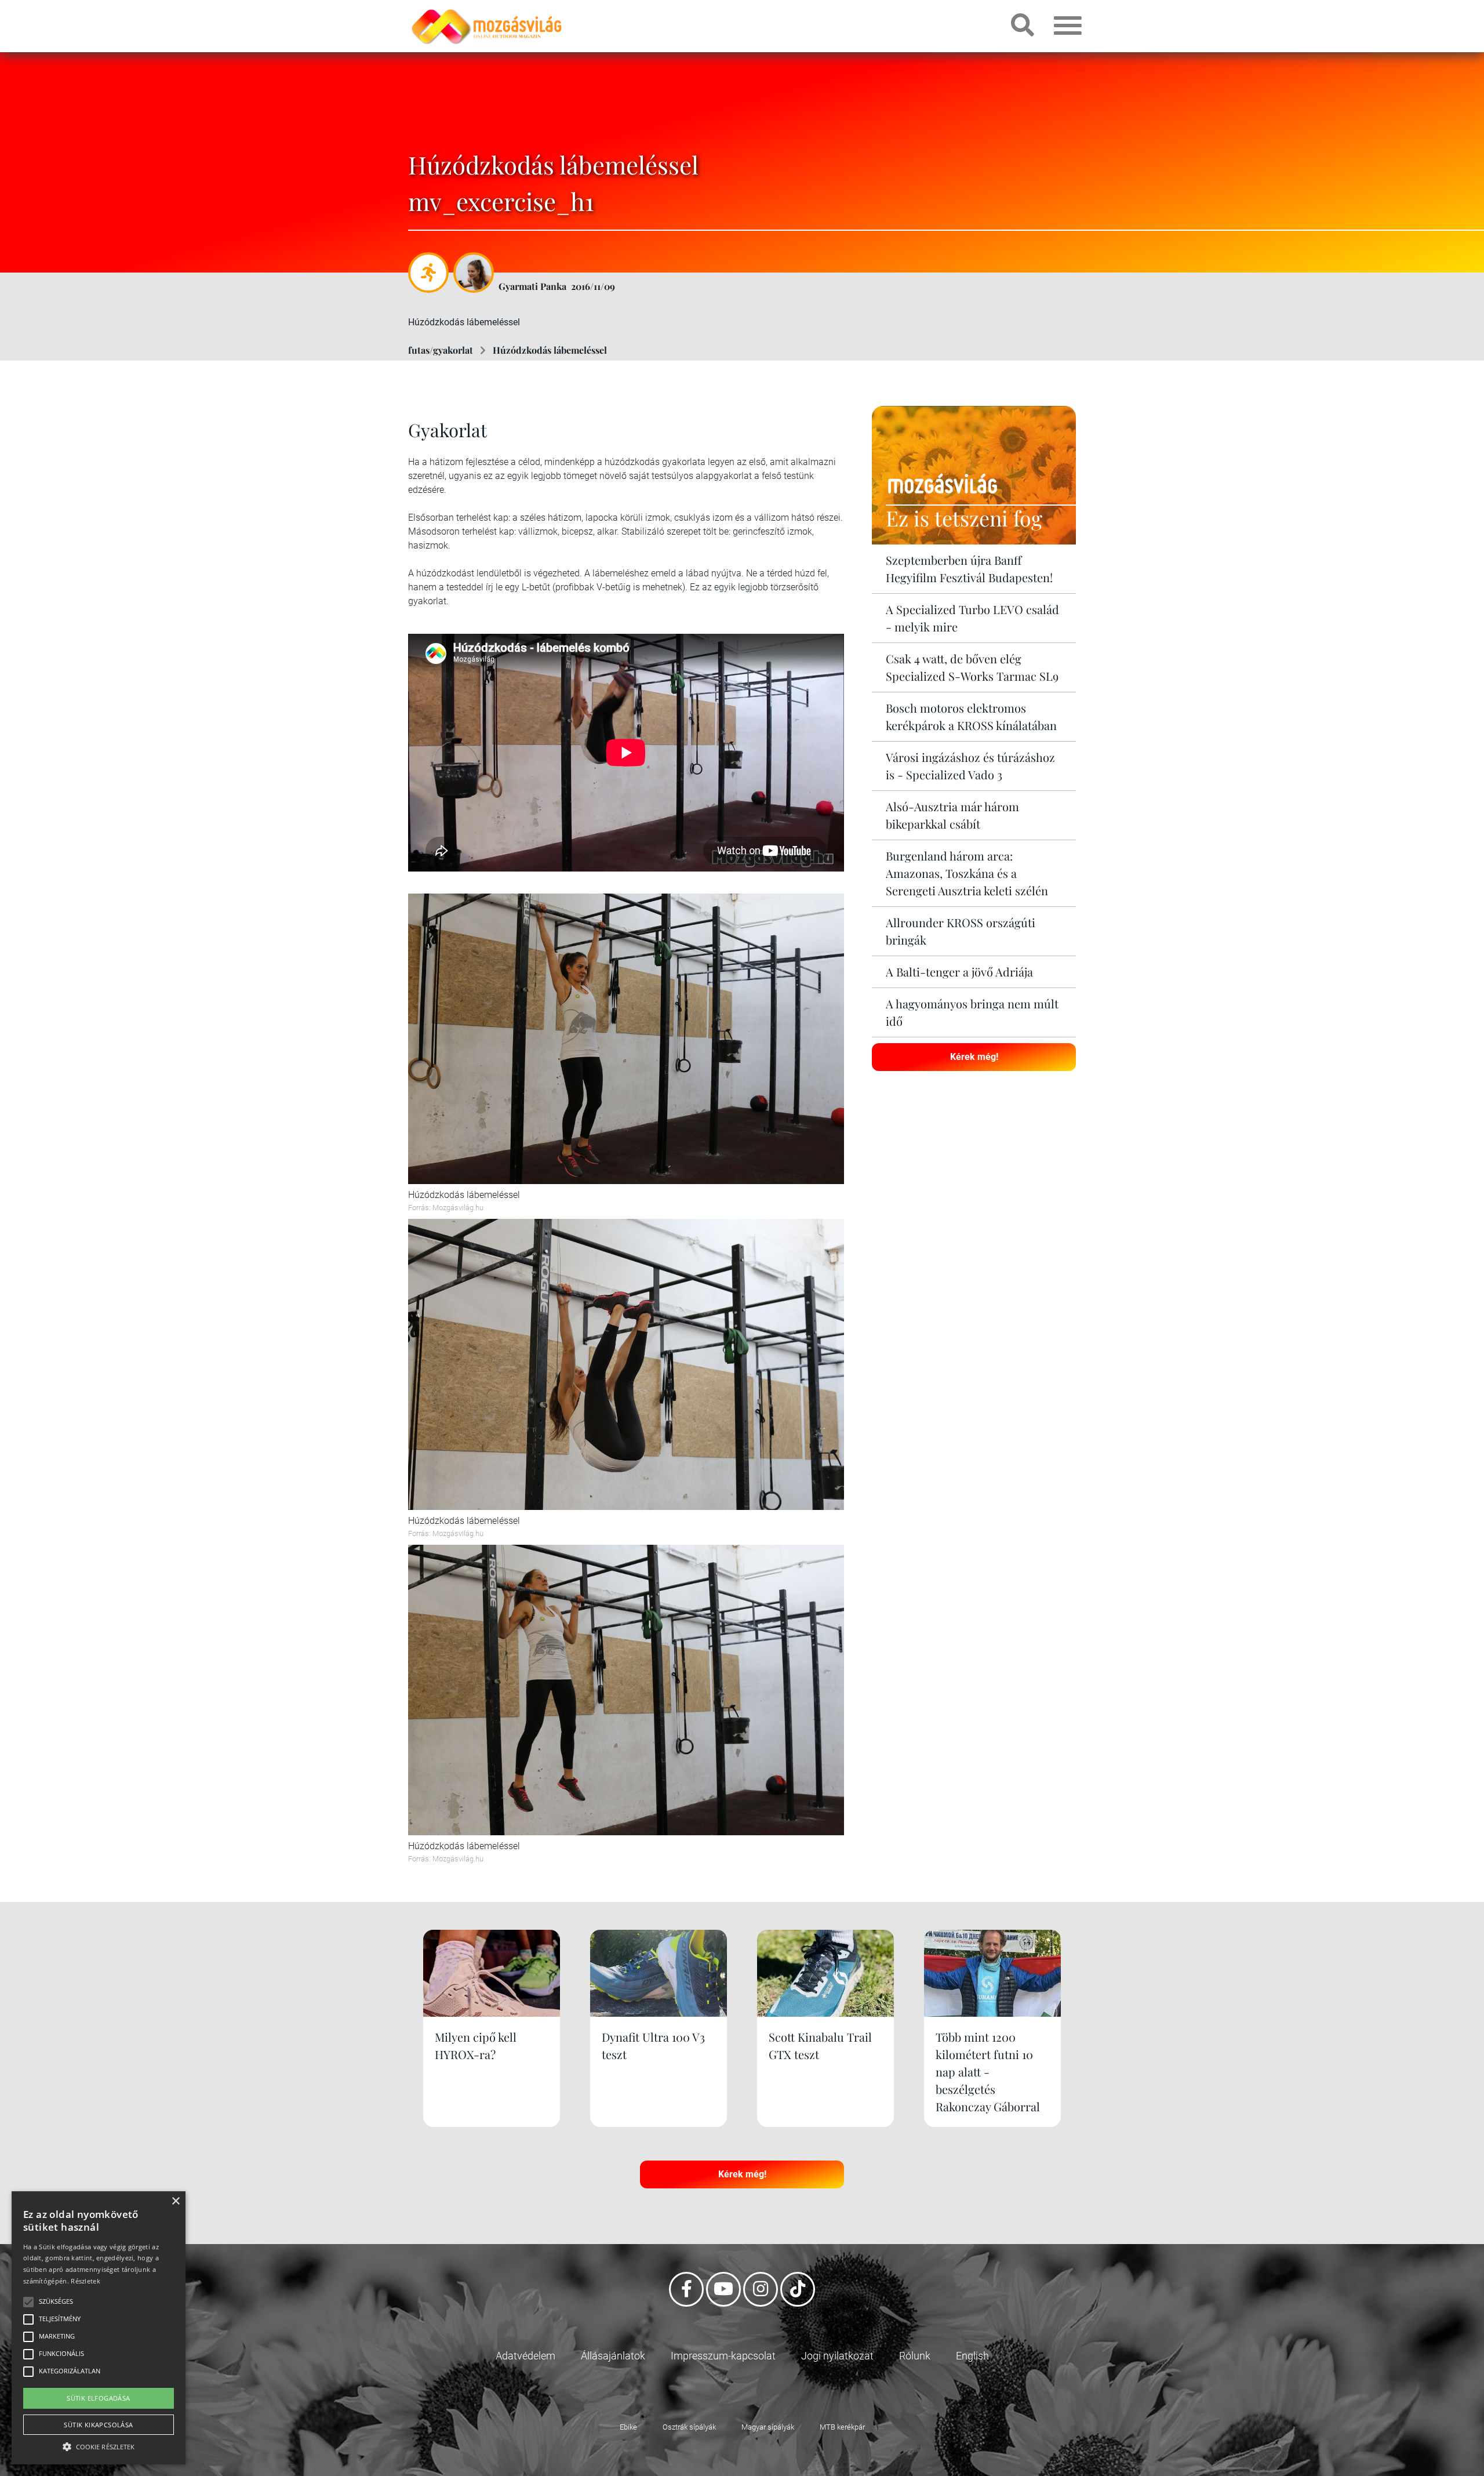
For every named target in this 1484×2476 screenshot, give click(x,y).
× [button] (175, 2201)
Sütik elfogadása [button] (98, 2398)
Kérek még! (974, 1057)
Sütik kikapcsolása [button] (98, 2425)
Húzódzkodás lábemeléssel (550, 350)
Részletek (86, 2281)
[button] (99, 2445)
